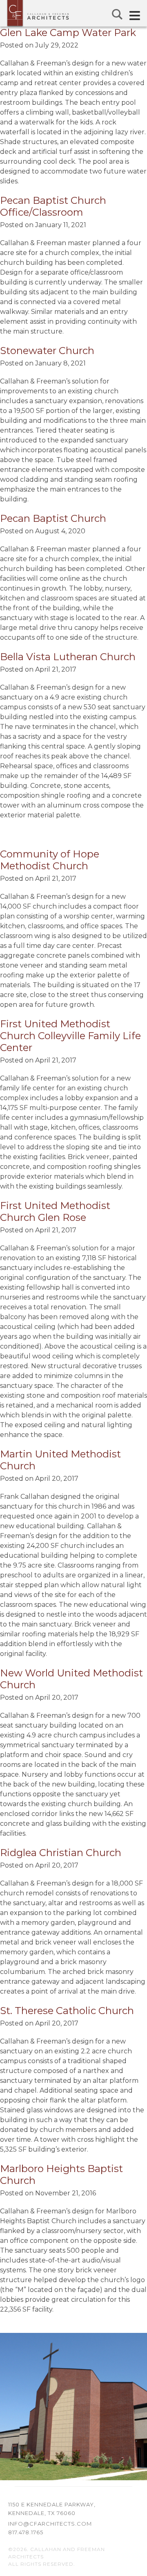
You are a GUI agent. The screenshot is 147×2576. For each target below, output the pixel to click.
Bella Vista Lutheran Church (68, 657)
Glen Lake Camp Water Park (68, 33)
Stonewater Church (47, 351)
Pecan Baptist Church (53, 518)
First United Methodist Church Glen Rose (55, 1211)
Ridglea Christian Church (61, 1853)
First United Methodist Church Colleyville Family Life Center (70, 1036)
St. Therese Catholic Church (67, 2011)
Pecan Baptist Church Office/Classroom (53, 206)
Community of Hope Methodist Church (50, 860)
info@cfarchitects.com (50, 2524)
